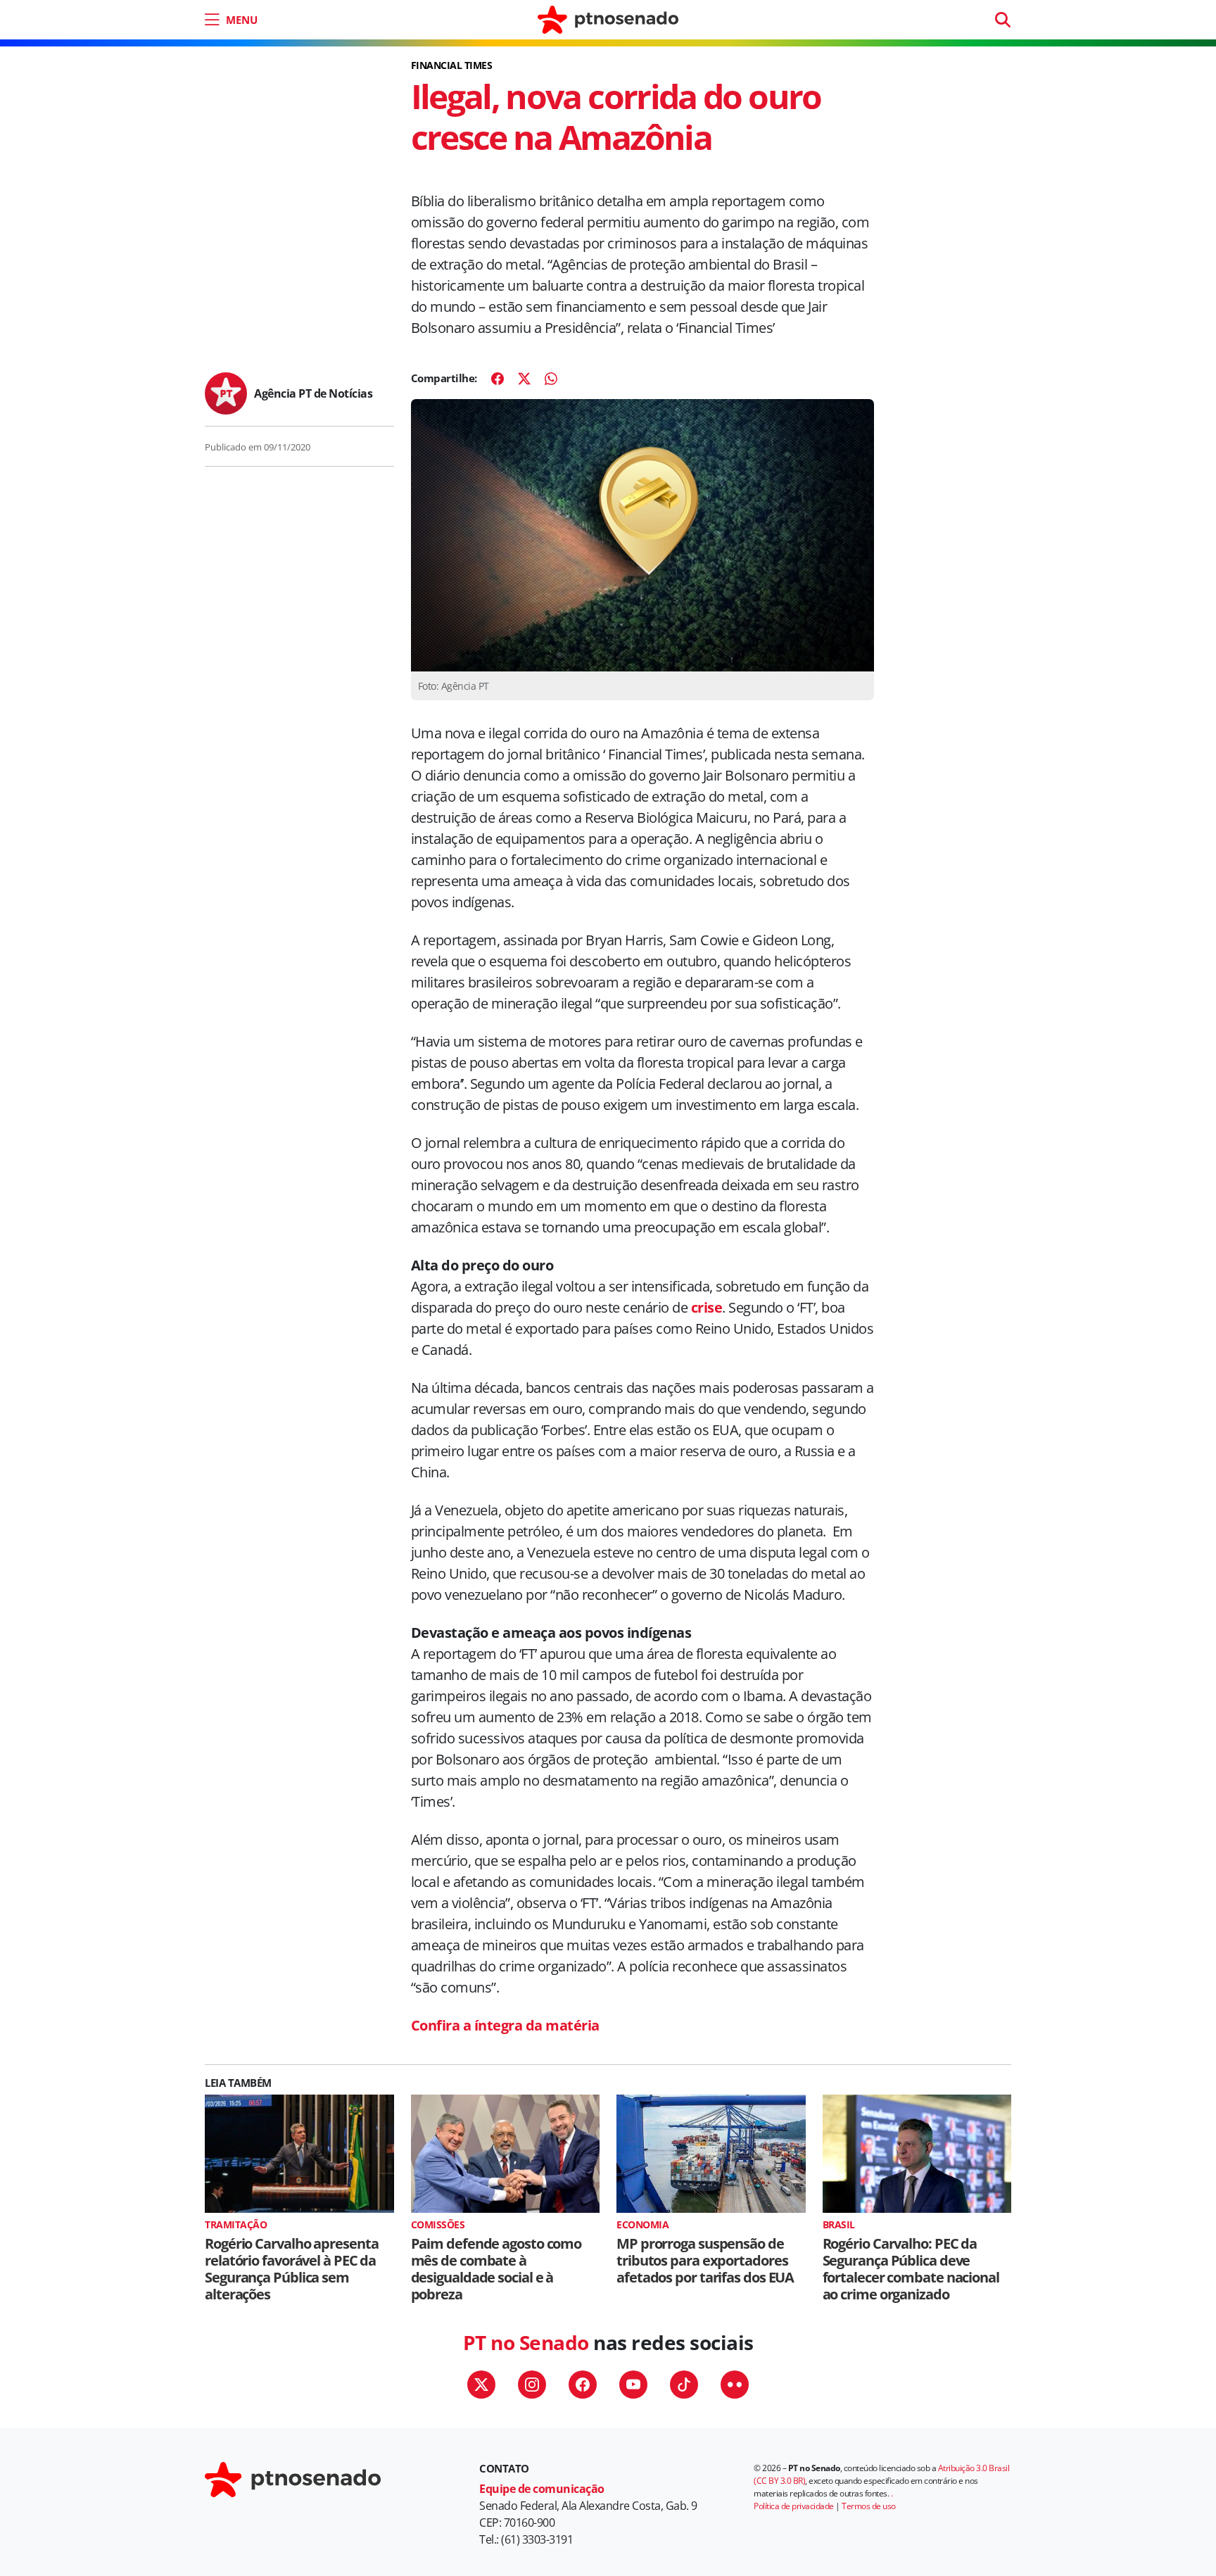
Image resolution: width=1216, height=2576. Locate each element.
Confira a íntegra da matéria (505, 2025)
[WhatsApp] (551, 379)
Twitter (481, 2385)
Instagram (532, 2385)
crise (707, 1307)
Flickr (735, 2385)
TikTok (684, 2385)
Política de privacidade (794, 2506)
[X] (524, 379)
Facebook (583, 2385)
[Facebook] (498, 379)
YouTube (633, 2385)
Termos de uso (869, 2506)
